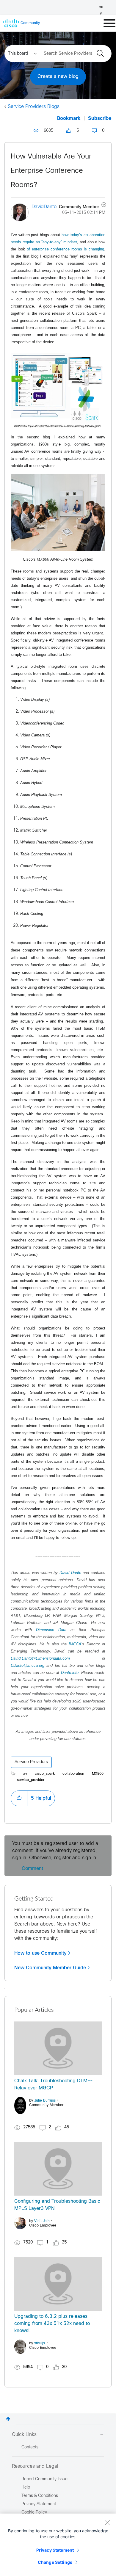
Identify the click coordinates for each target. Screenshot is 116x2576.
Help (26, 2488)
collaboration (73, 1774)
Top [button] (8, 2419)
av (25, 1774)
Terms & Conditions (40, 2496)
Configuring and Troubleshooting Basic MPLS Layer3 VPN (57, 2205)
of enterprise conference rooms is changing (65, 249)
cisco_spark (45, 1774)
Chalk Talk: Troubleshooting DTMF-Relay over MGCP (54, 2085)
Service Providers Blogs (34, 107)
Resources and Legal (35, 2466)
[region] (58, 2545)
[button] (19, 1798)
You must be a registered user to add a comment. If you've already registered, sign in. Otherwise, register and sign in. (55, 1851)
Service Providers (31, 1762)
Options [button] (100, 206)
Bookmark (69, 119)
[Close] (107, 2522)
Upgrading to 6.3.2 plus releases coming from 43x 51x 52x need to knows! (52, 2324)
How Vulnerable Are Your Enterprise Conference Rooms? (51, 171)
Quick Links (24, 2435)
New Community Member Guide (50, 1968)
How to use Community (40, 1953)
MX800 (98, 1774)
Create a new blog (58, 77)
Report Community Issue (44, 2479)
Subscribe (100, 119)
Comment (32, 1869)
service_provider (31, 1780)
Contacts (30, 2447)
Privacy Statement (55, 2550)
